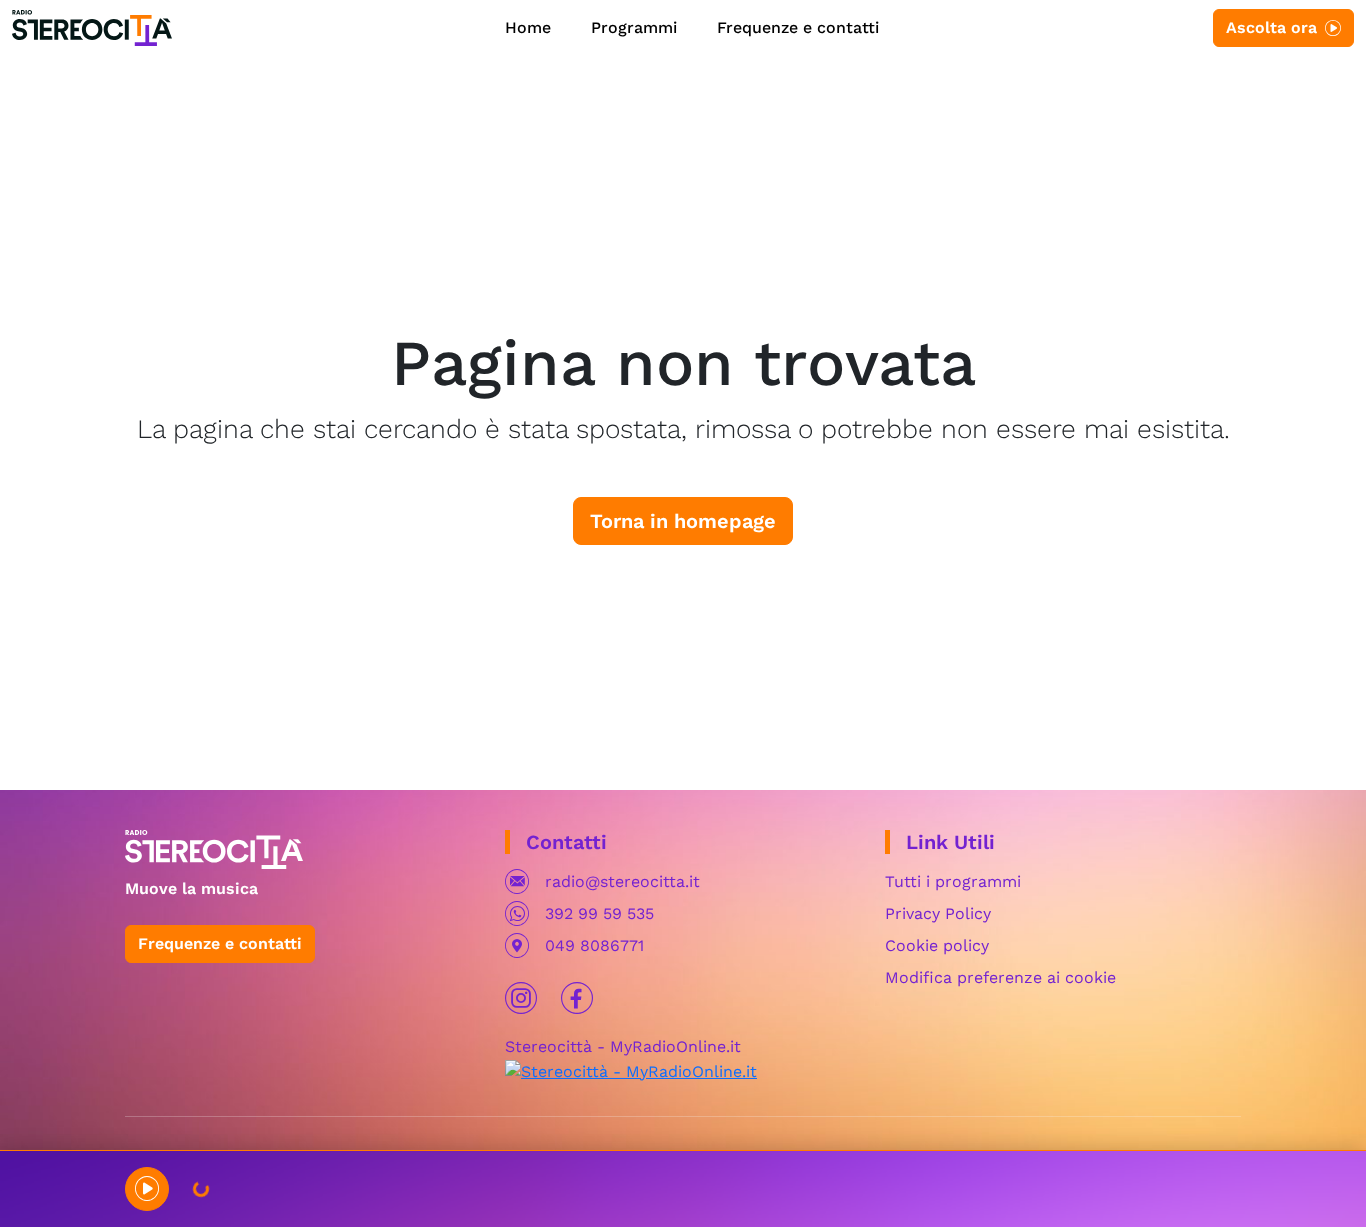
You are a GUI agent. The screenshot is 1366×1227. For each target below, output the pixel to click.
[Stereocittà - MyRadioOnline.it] (631, 1070)
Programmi (634, 27)
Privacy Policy (938, 913)
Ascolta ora (1271, 27)
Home (528, 27)
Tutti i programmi (953, 881)
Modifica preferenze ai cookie (1000, 977)
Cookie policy (937, 945)
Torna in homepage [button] (683, 521)
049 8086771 (594, 945)
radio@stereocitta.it (622, 881)
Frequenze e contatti (798, 27)
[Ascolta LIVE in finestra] (147, 1189)
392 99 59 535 (599, 913)
